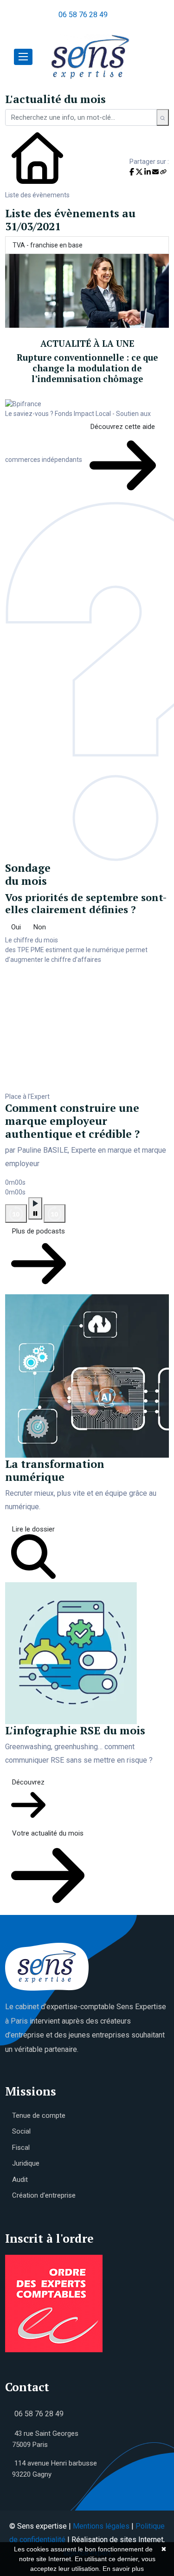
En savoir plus (123, 2569)
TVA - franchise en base (48, 245)
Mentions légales (101, 2526)
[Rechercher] (163, 117)
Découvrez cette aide (123, 427)
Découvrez (28, 1782)
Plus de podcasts (39, 1231)
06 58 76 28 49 (83, 15)
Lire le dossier (33, 1529)
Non (40, 927)
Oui (16, 927)
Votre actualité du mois (48, 1833)
